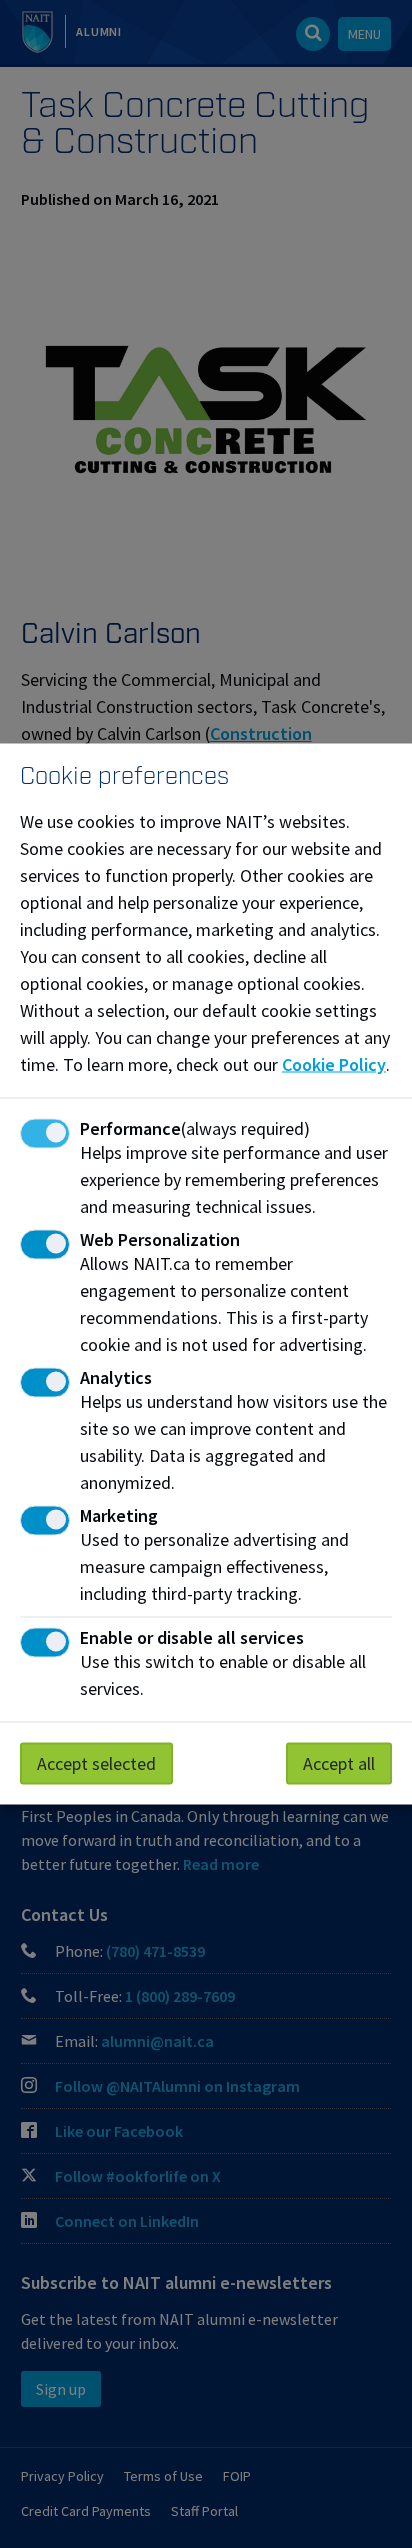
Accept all (339, 1763)
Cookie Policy (334, 1064)
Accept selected (96, 1763)
